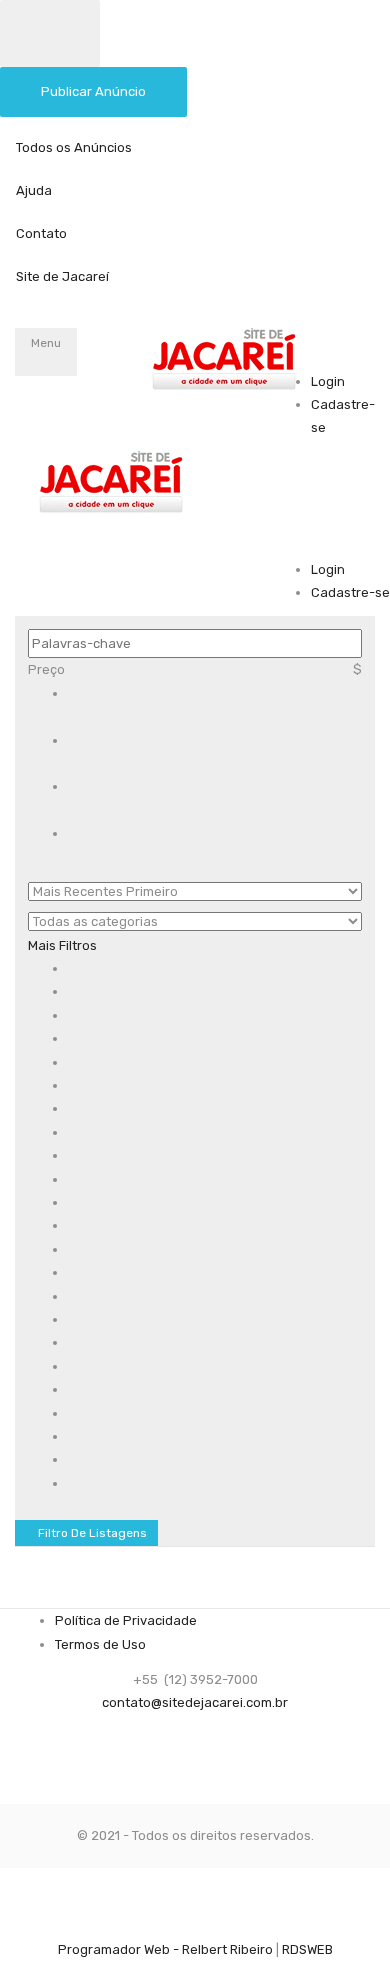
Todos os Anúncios (74, 147)
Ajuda (34, 190)
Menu (46, 343)
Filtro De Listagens (91, 1533)
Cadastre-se (350, 592)
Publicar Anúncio (93, 91)
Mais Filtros (64, 945)
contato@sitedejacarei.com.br (195, 1702)
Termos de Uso (100, 1644)
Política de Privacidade (126, 1620)
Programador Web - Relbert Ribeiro (165, 1949)
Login (328, 381)
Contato (41, 233)
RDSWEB (307, 1949)
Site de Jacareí (62, 276)
